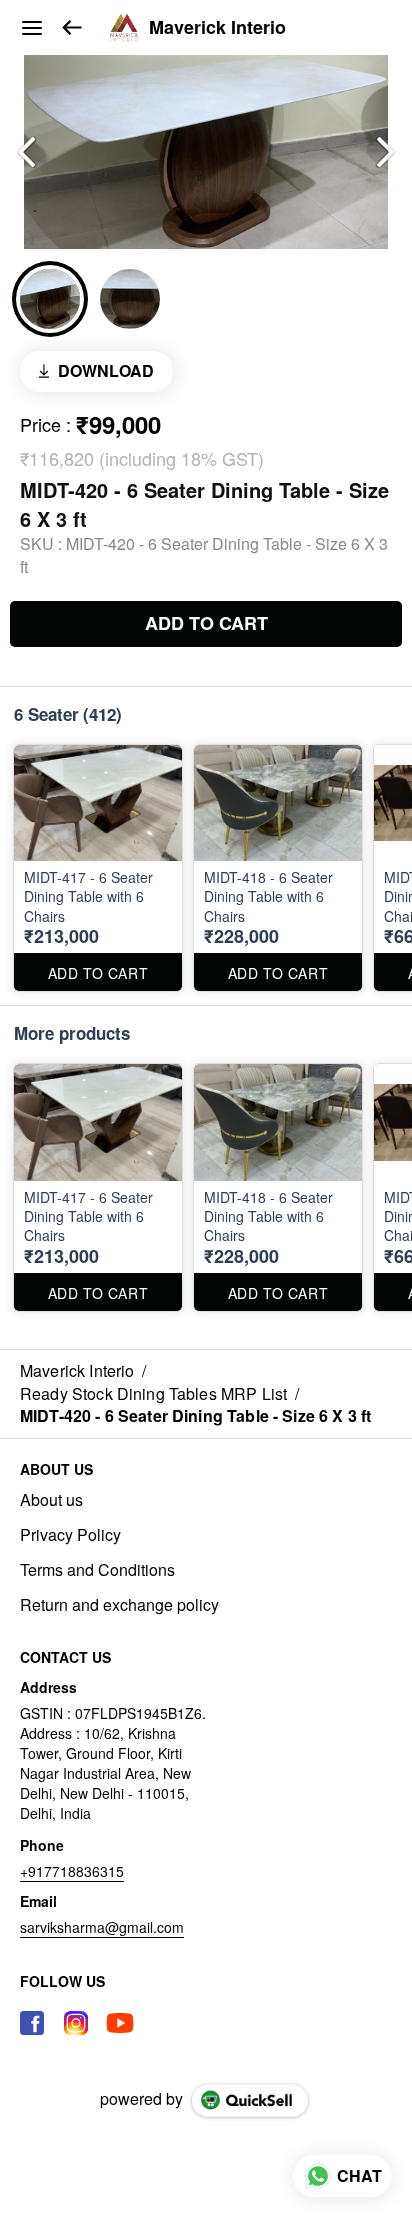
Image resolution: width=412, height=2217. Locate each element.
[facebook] (32, 2023)
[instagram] (76, 2023)
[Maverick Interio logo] (124, 28)
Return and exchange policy (119, 1605)
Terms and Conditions (97, 1570)
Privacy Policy (70, 1535)
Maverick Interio (217, 28)
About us (51, 1500)
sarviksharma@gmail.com (102, 1927)
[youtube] (120, 2023)
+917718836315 (72, 1871)
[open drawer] (32, 28)
